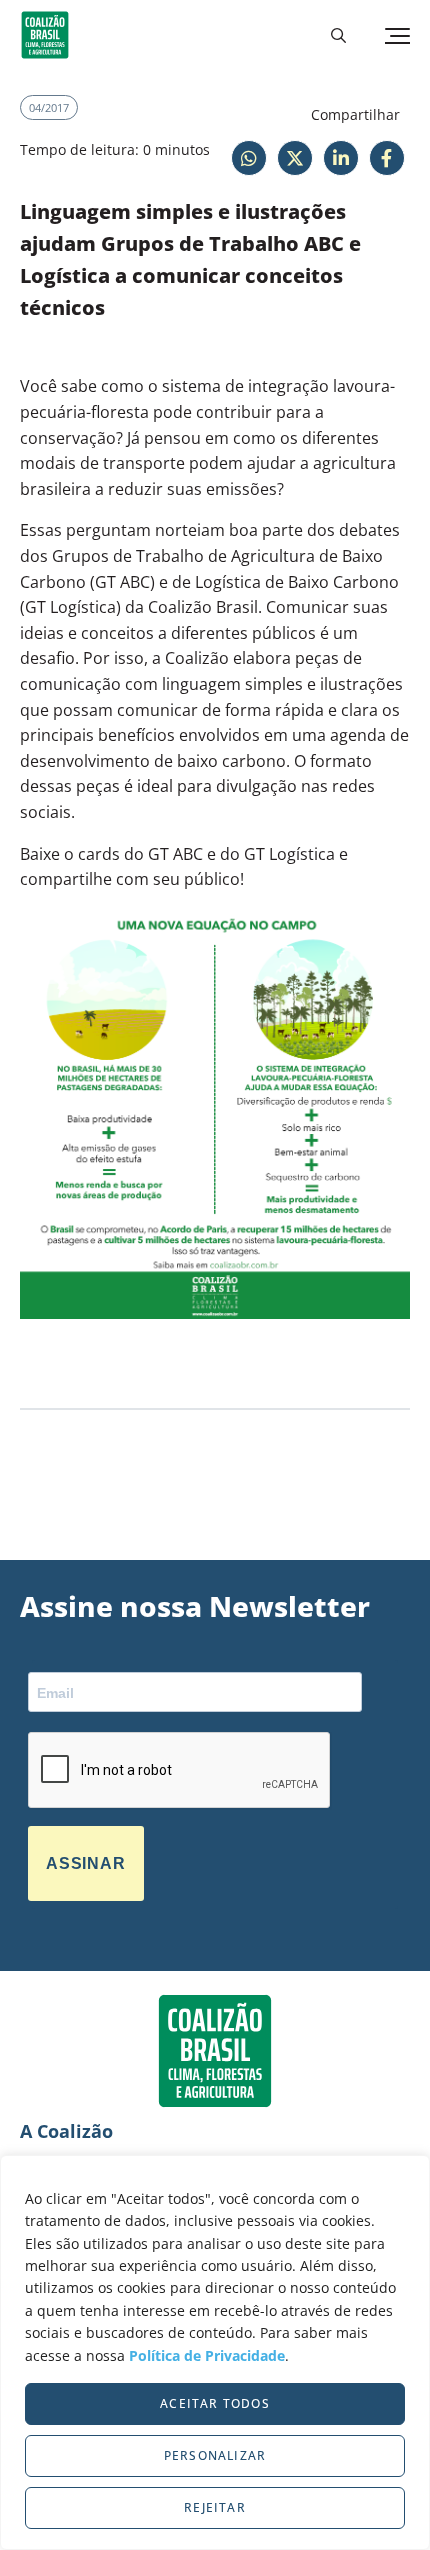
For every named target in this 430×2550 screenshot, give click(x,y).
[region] (215, 2352)
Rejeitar (215, 2507)
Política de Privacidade (207, 2355)
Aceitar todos (215, 2403)
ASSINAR (86, 1863)
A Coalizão (66, 2131)
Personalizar (215, 2455)
